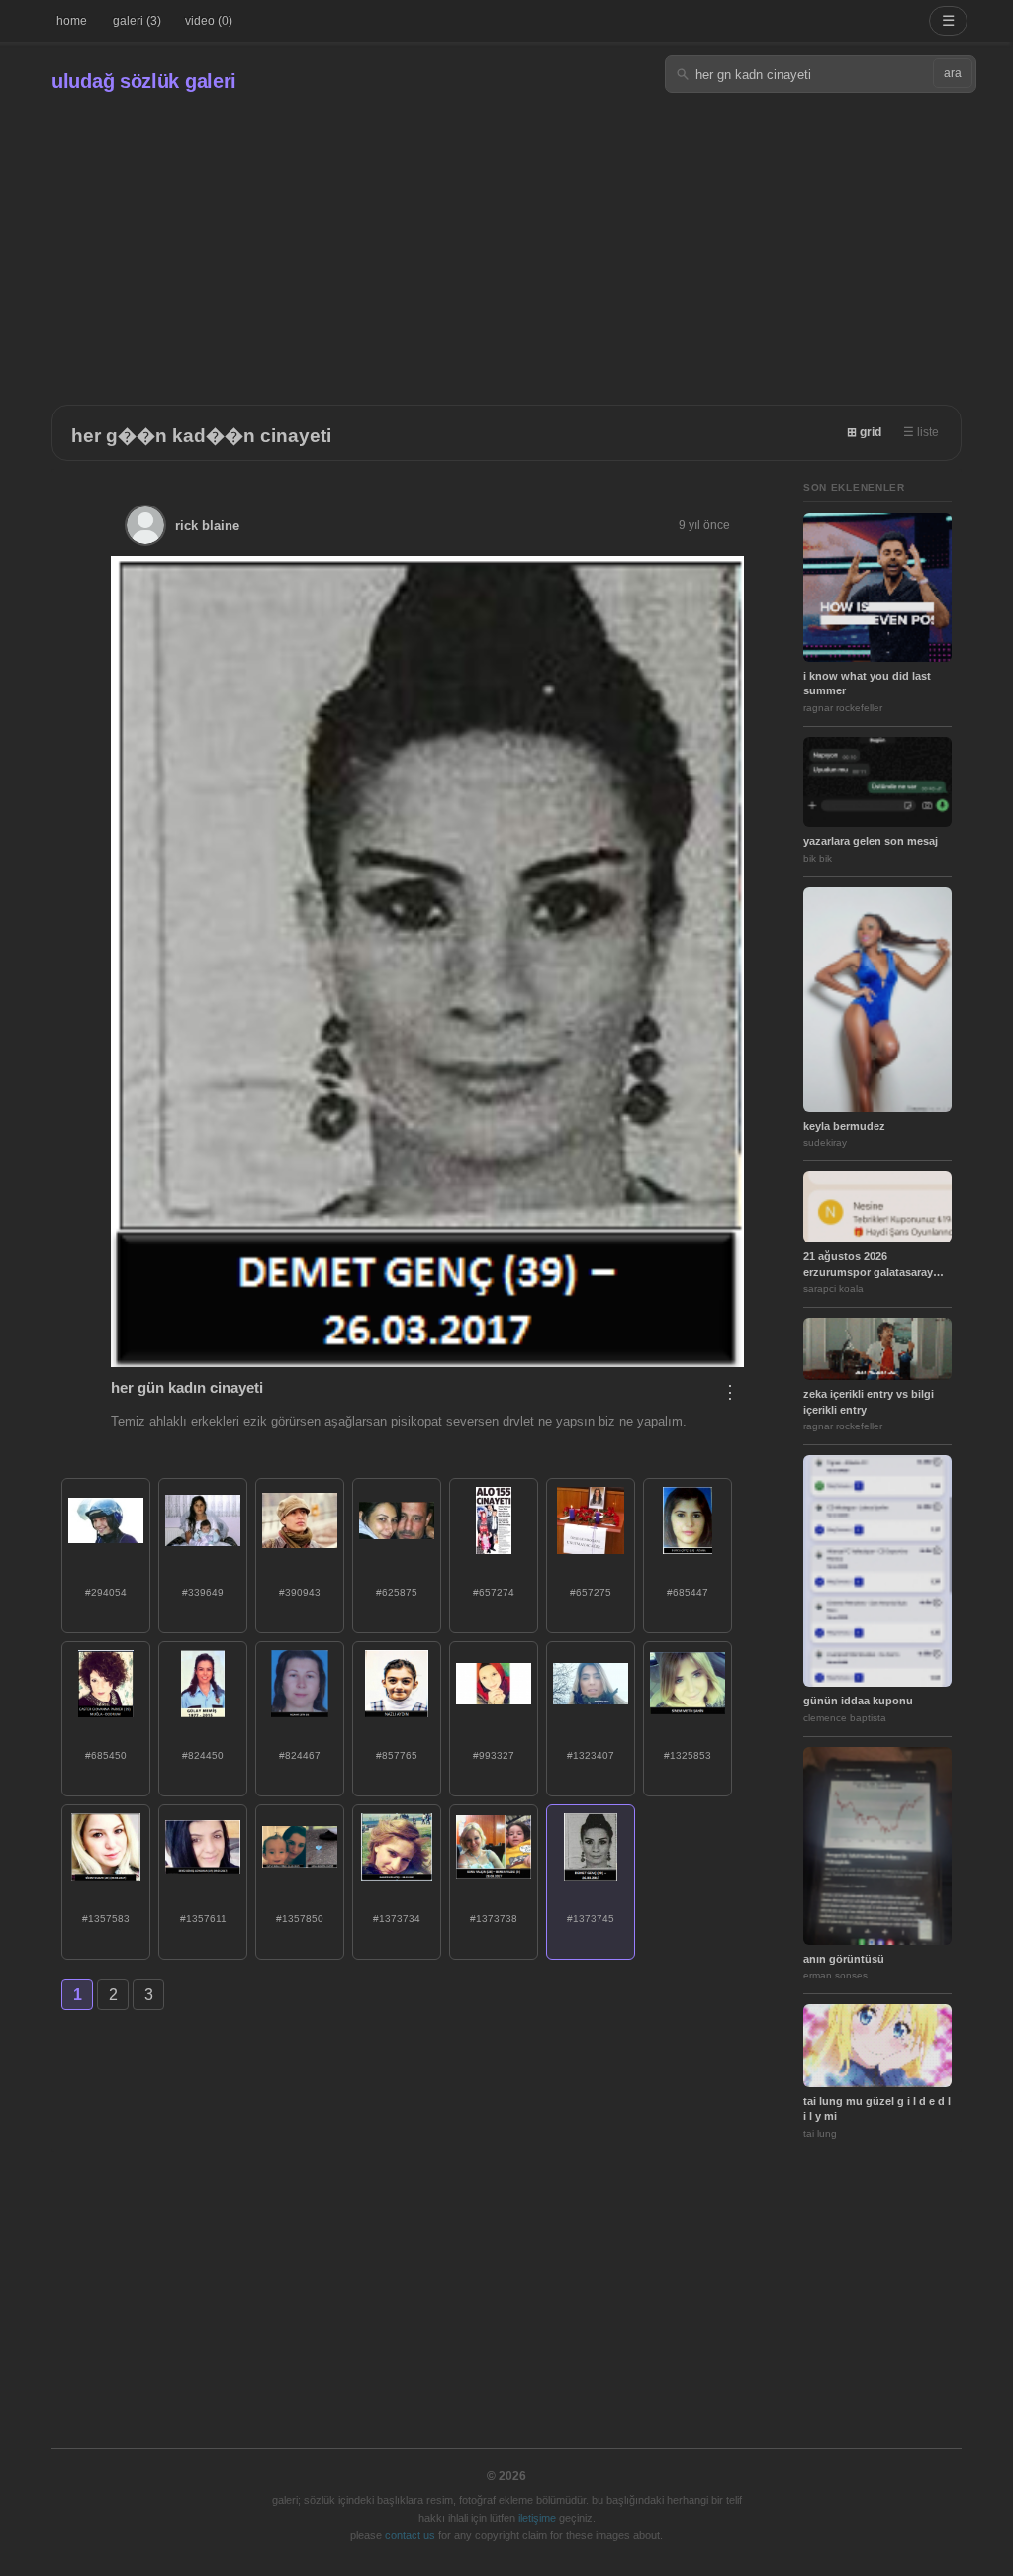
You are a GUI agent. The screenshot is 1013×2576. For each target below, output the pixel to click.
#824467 (300, 1755)
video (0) (209, 21)
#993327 (494, 1755)
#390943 (300, 1592)
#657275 (591, 1592)
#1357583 (106, 1919)
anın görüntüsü (844, 1959)
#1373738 (494, 1919)
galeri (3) (137, 21)
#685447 (688, 1592)
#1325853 (688, 1755)
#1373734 (397, 1919)
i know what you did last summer (867, 683)
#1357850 (300, 1919)
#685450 (106, 1755)
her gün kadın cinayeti (187, 1387)
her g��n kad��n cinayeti (201, 436)
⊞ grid (864, 432)
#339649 (203, 1592)
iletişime (537, 2518)
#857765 (397, 1755)
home (72, 21)
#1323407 (591, 1755)
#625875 (397, 1592)
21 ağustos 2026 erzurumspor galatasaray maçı (868, 1265)
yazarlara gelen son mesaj (871, 841)
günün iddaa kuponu (858, 1701)
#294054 (106, 1592)
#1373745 (591, 1919)
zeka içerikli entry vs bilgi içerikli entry (869, 1401)
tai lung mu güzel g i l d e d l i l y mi (877, 2109)
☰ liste (921, 432)
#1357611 (203, 1919)
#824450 (203, 1755)
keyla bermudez (844, 1126)
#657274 (494, 1592)
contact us (410, 2535)
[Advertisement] (506, 241)
